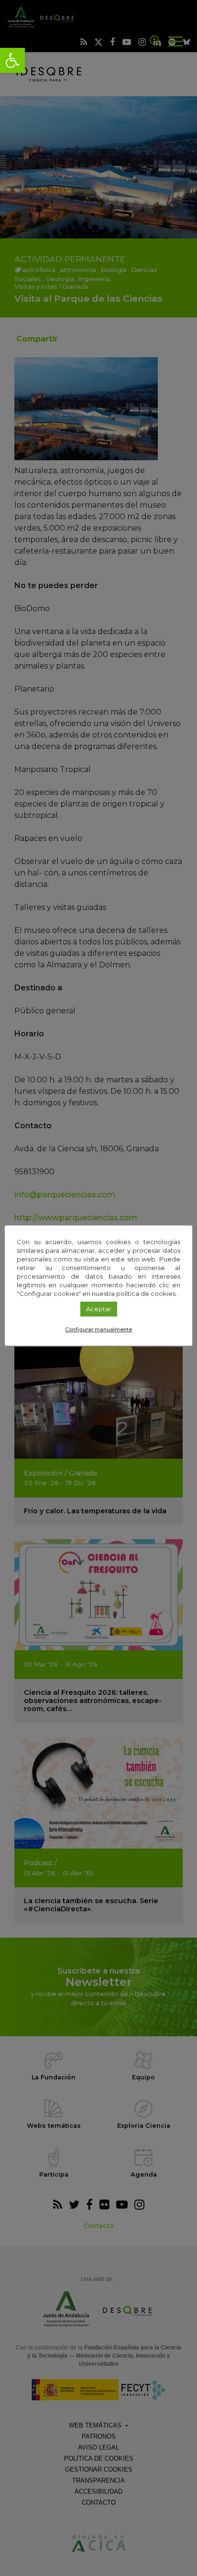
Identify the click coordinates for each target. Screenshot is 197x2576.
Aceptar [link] (99, 1309)
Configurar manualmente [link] (98, 1329)
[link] (12, 60)
